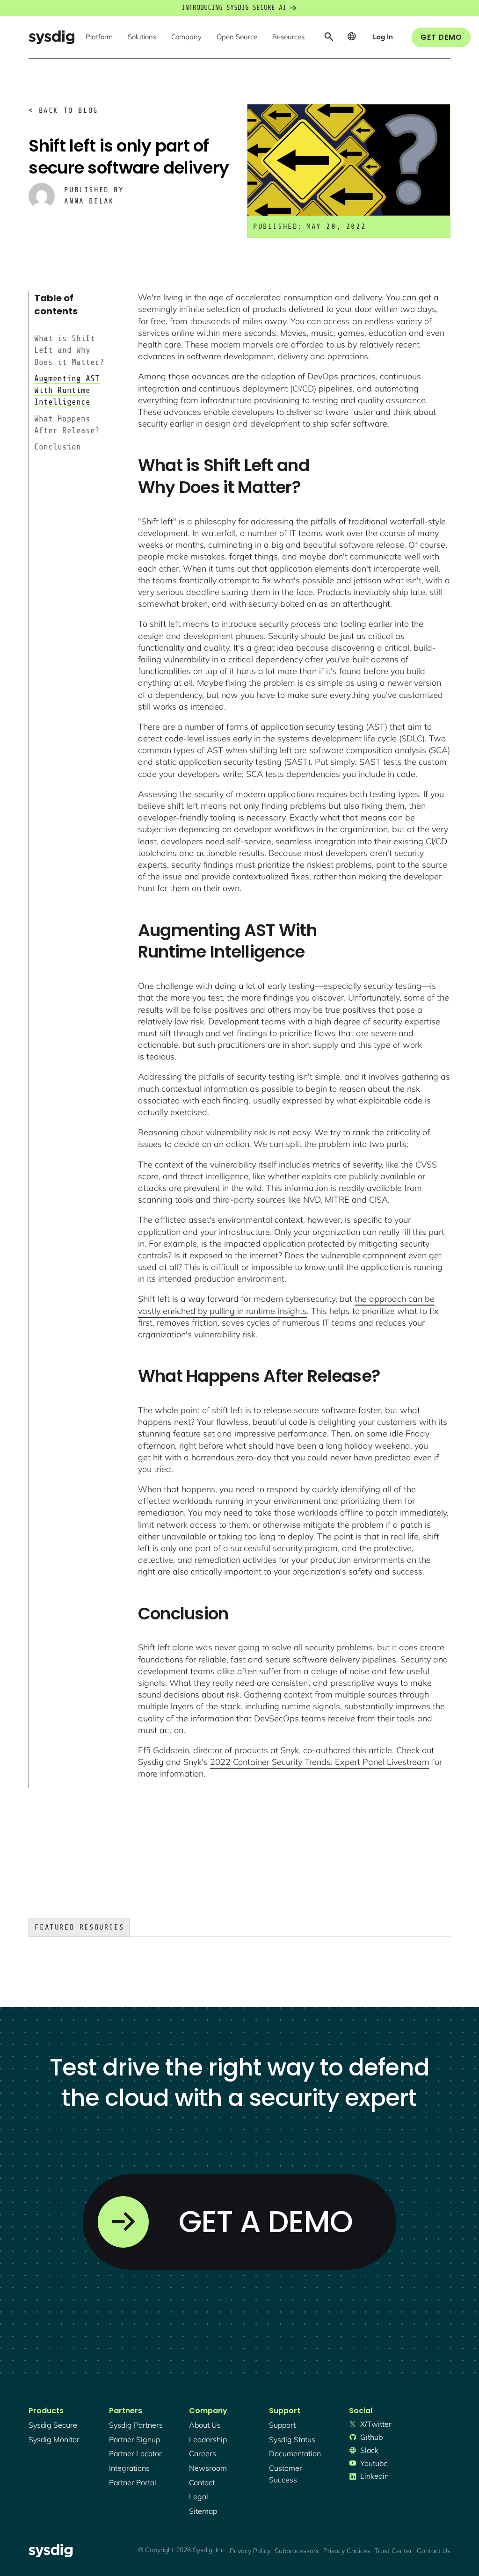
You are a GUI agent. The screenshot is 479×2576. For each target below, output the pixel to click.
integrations (129, 2468)
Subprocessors (297, 2551)
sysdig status (292, 2439)
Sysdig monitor (54, 2439)
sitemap (203, 2511)
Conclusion (58, 447)
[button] (99, 37)
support (282, 2425)
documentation (295, 2453)
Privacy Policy (250, 2551)
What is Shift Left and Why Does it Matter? (69, 350)
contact (202, 2482)
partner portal (133, 2482)
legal (199, 2496)
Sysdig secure (53, 2425)
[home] (51, 37)
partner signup (134, 2439)
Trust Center (393, 2551)
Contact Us (434, 2551)
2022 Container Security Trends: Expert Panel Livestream (320, 1762)
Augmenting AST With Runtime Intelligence (67, 390)
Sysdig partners (136, 2425)
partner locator (135, 2453)
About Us (205, 2425)
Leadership (208, 2439)
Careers (203, 2453)
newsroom (208, 2468)
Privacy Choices (347, 2551)
